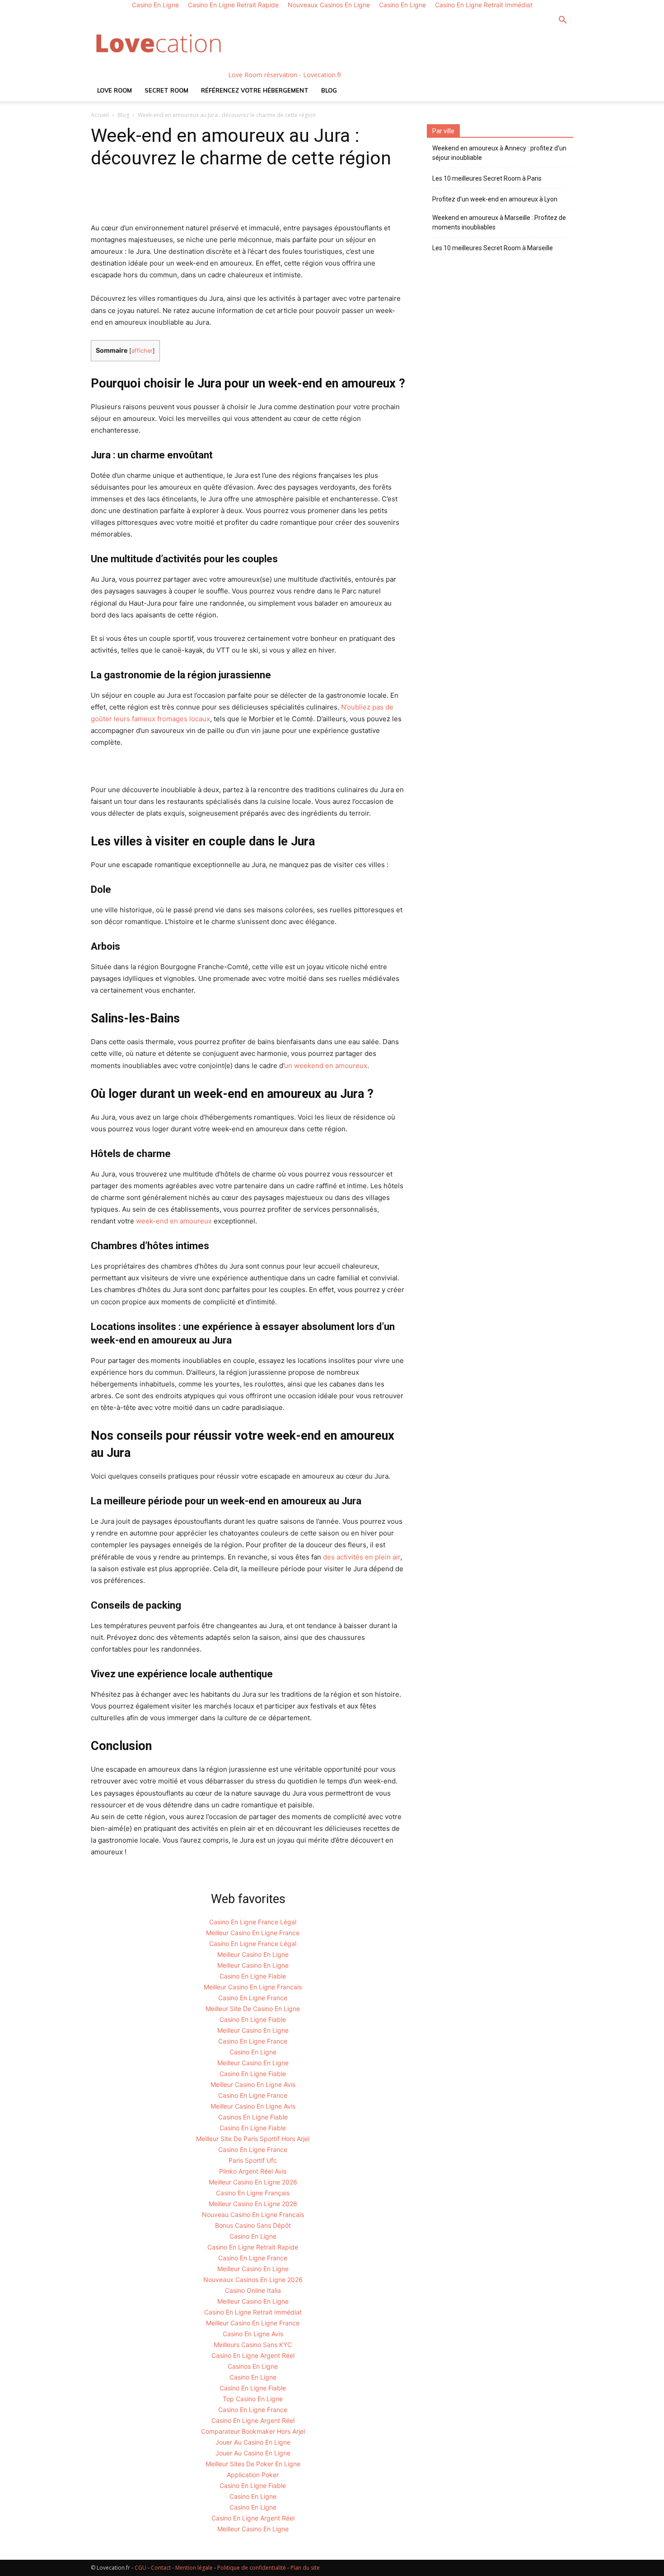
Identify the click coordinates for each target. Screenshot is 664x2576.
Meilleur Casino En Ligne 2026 (253, 2182)
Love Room (115, 90)
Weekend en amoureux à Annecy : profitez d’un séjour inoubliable (499, 153)
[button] (562, 21)
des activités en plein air (362, 1557)
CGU (140, 2568)
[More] (283, 196)
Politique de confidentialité (252, 2568)
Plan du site (305, 2568)
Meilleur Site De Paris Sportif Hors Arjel (253, 2139)
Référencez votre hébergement (255, 90)
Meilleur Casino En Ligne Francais (253, 1987)
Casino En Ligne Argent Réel (253, 2355)
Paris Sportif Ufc (253, 2160)
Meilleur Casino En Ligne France (253, 1933)
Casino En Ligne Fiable (253, 1976)
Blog (329, 90)
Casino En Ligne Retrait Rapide (253, 2247)
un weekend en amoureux (326, 1066)
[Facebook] (100, 196)
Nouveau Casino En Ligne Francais (253, 2214)
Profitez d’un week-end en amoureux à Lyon (495, 199)
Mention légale (194, 2568)
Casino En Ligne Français (253, 2193)
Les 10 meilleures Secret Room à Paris (487, 178)
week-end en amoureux (174, 1221)
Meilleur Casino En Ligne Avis (253, 2084)
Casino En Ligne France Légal (253, 1922)
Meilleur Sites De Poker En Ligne (253, 2464)
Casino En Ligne (253, 2052)
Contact (161, 2568)
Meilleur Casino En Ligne (253, 1954)
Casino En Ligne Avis (253, 2334)
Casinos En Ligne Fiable (253, 2117)
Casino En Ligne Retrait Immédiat (253, 2312)
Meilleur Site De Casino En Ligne (253, 2009)
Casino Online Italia (253, 2290)
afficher (142, 351)
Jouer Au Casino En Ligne (253, 2442)
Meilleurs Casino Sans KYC (253, 2345)
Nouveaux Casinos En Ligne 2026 (253, 2280)
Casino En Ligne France (253, 1998)
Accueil (100, 115)
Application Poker (253, 2475)
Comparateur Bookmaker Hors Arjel (253, 2431)
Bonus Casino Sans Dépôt (253, 2225)
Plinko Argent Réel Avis (253, 2171)
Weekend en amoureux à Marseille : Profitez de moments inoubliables (499, 222)
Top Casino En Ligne (253, 2399)
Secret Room (166, 90)
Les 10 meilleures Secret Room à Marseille (493, 248)
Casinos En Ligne (253, 2366)
